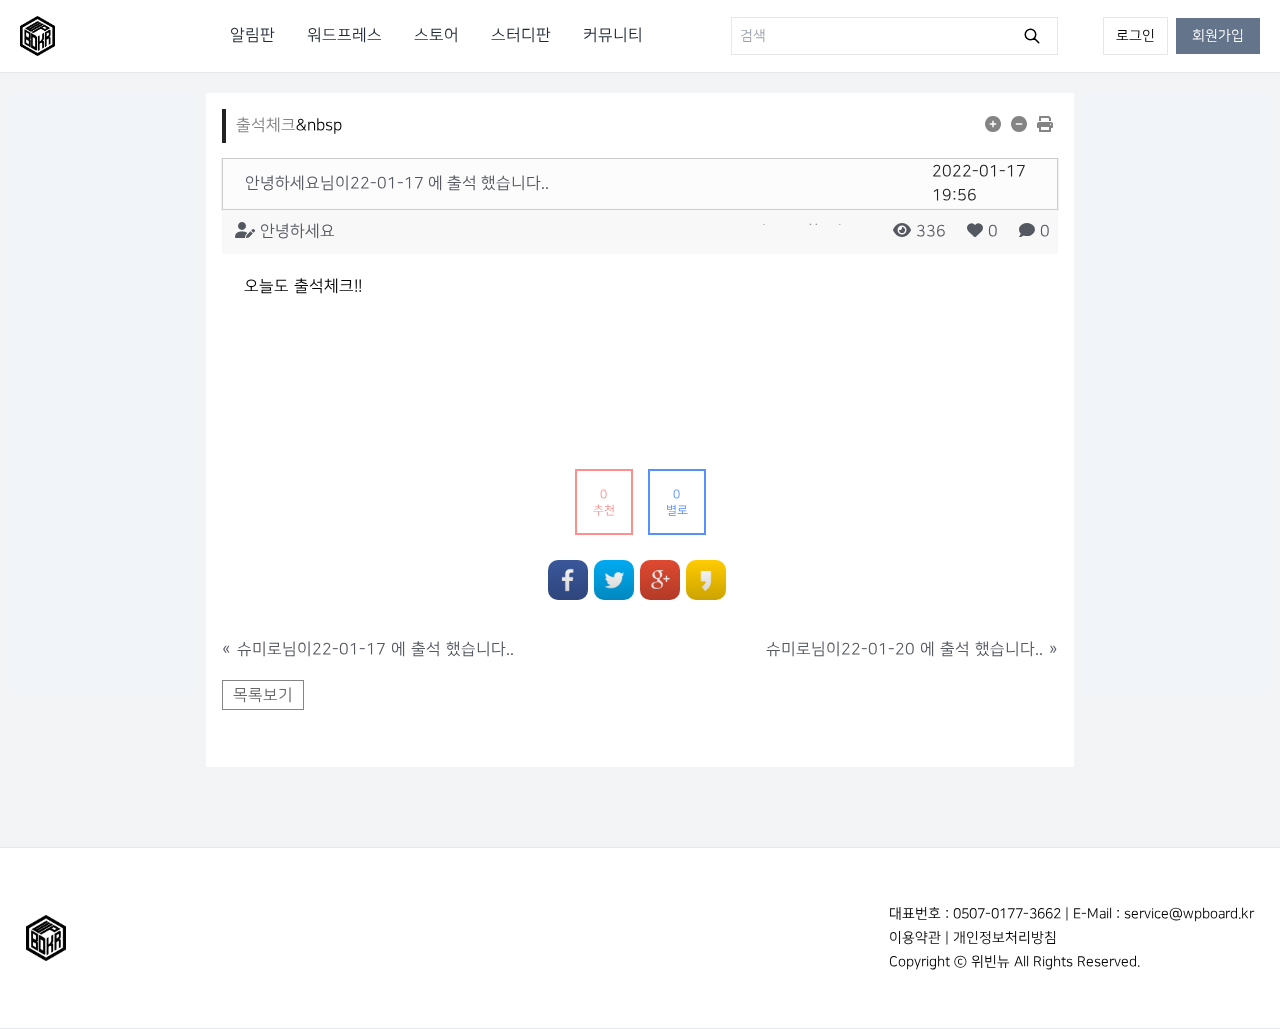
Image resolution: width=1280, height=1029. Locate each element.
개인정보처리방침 (1005, 937)
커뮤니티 (613, 35)
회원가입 (1218, 35)
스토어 (436, 35)
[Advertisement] (103, 393)
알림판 (252, 35)
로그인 (1135, 35)
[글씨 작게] (1021, 126)
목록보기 (263, 695)
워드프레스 (344, 35)
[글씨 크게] (995, 126)
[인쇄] (1047, 126)
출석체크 (266, 125)
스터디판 (521, 35)
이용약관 (915, 937)
